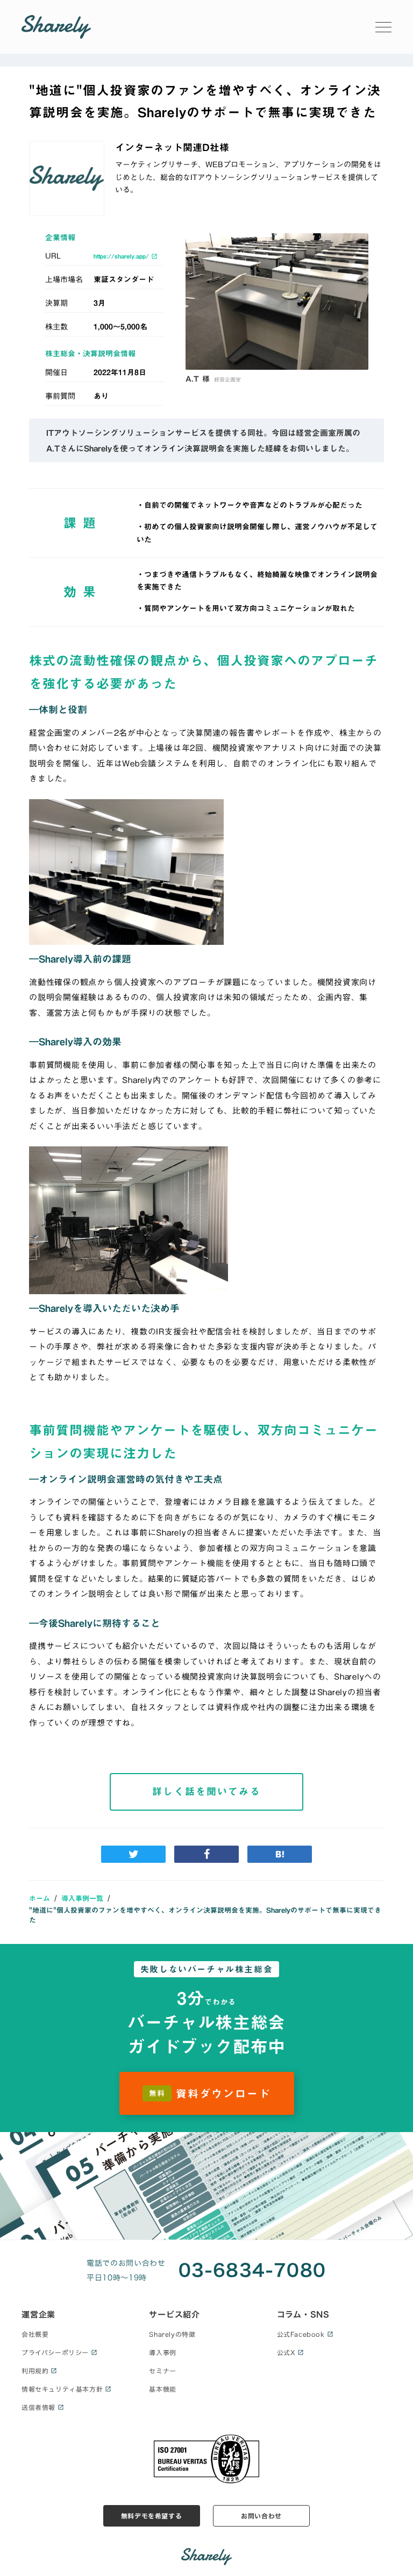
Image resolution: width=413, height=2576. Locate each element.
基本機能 (162, 2389)
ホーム (40, 1898)
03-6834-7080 (252, 2270)
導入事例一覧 (82, 1898)
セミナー (162, 2371)
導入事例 (162, 2352)
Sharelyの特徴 (172, 2334)
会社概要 (35, 2334)
